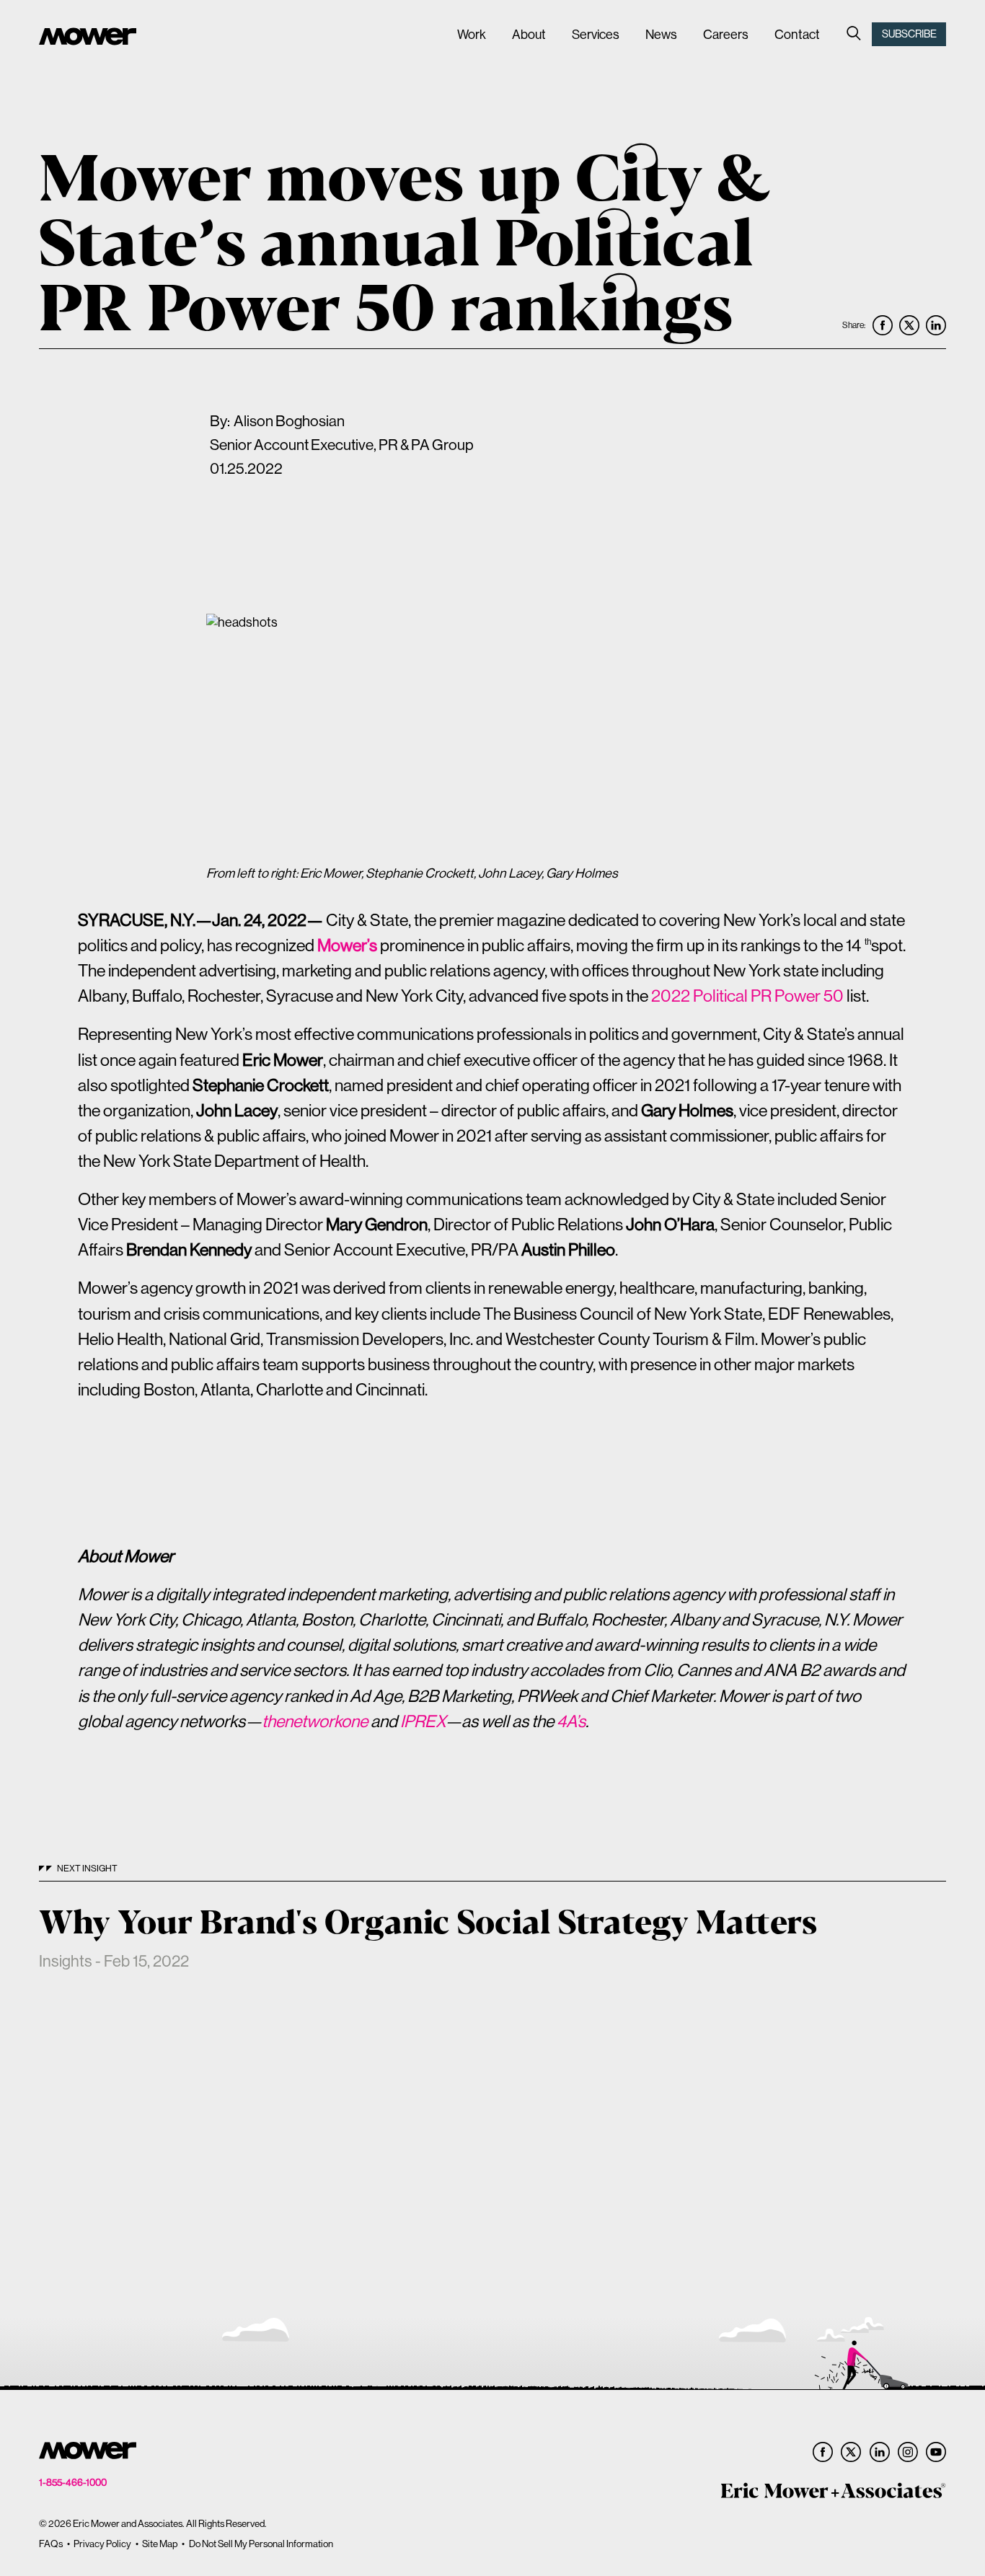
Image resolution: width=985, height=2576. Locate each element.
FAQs (51, 2544)
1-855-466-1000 (73, 2483)
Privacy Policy (102, 2544)
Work (472, 34)
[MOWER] (88, 38)
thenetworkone (315, 1721)
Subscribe (909, 34)
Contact (797, 34)
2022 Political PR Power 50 (747, 996)
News (661, 34)
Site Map (160, 2544)
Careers (726, 34)
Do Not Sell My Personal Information (261, 2544)
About (529, 34)
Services (596, 34)
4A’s (571, 1721)
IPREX (423, 1721)
